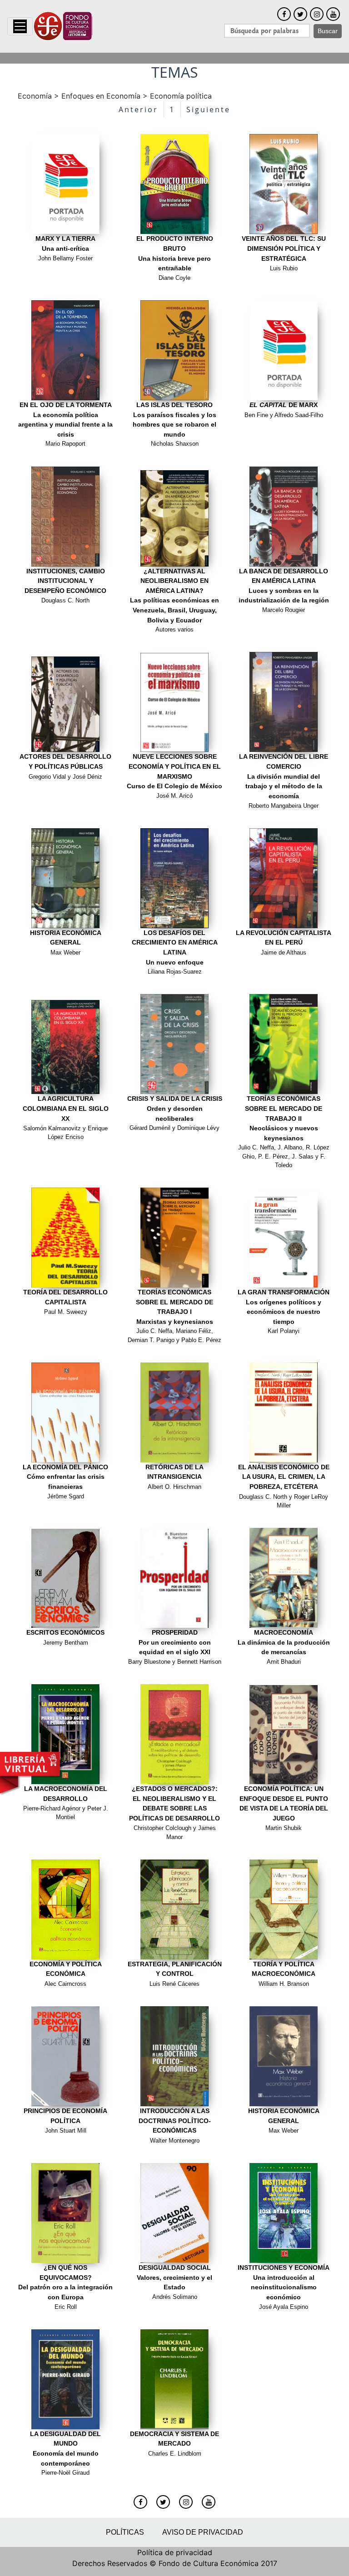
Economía (35, 96)
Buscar (328, 31)
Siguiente (208, 109)
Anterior (138, 109)
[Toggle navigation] (20, 26)
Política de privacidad (175, 2552)
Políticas (125, 2532)
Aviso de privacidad (203, 2532)
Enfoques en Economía (101, 96)
